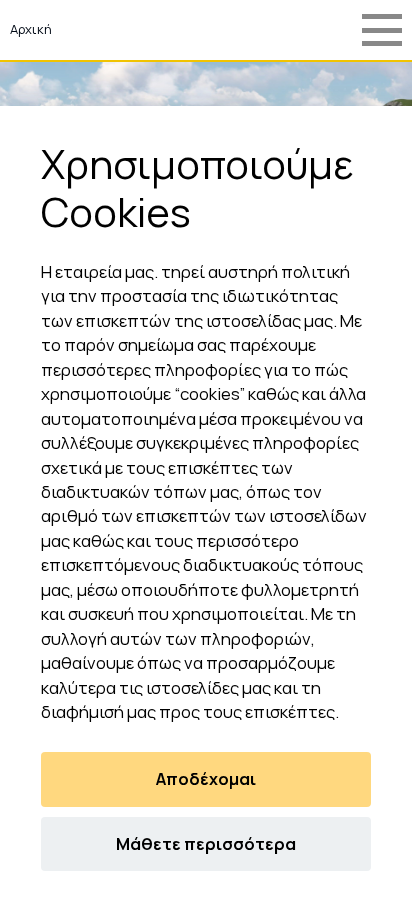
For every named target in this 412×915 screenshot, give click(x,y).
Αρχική (31, 29)
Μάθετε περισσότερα (206, 844)
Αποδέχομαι (206, 779)
